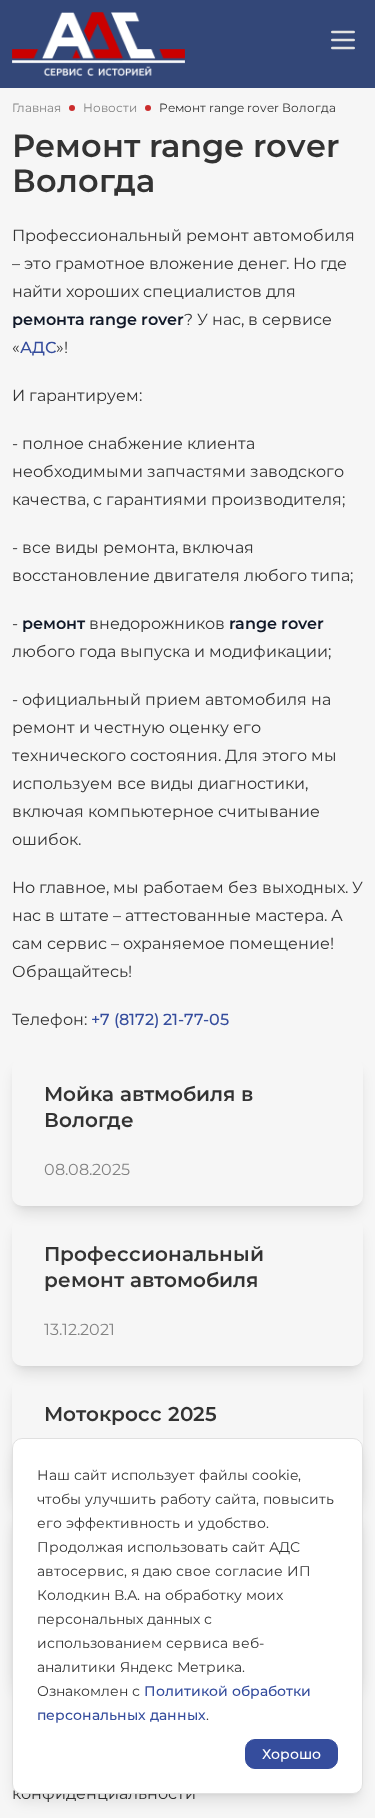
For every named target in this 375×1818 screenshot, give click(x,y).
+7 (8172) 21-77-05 (158, 1019)
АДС (38, 347)
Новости (110, 107)
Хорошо (291, 1754)
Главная (36, 107)
